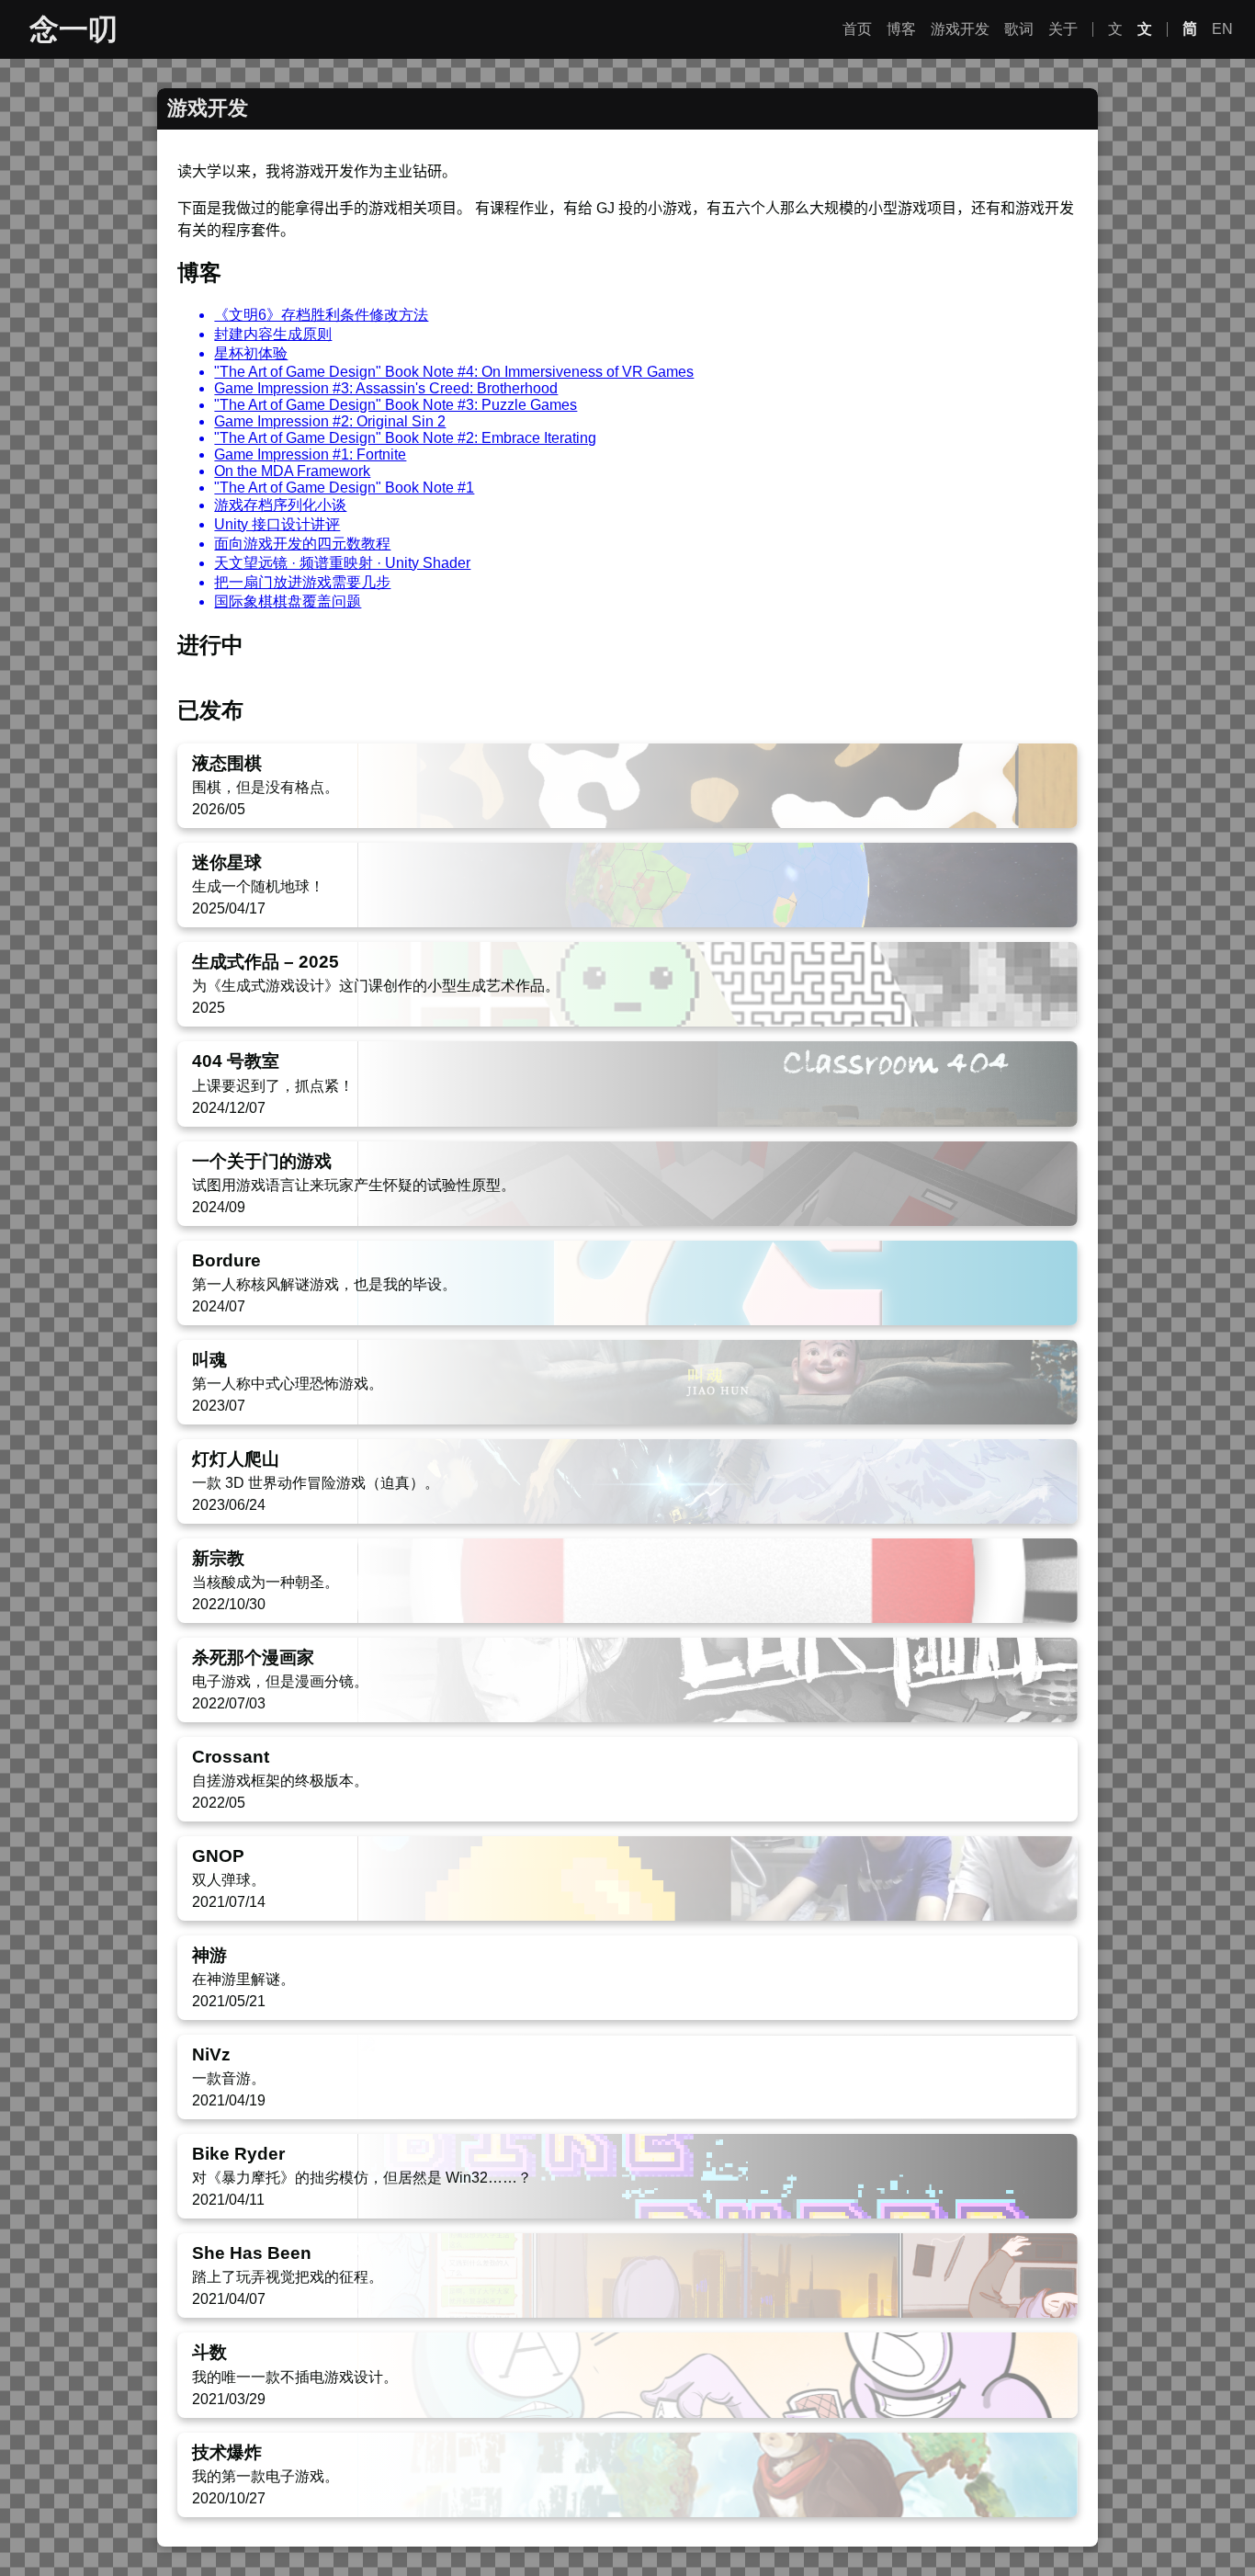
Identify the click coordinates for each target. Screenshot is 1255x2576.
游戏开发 (960, 29)
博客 (901, 29)
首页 (857, 29)
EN (1222, 29)
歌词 (1019, 29)
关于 (1063, 29)
